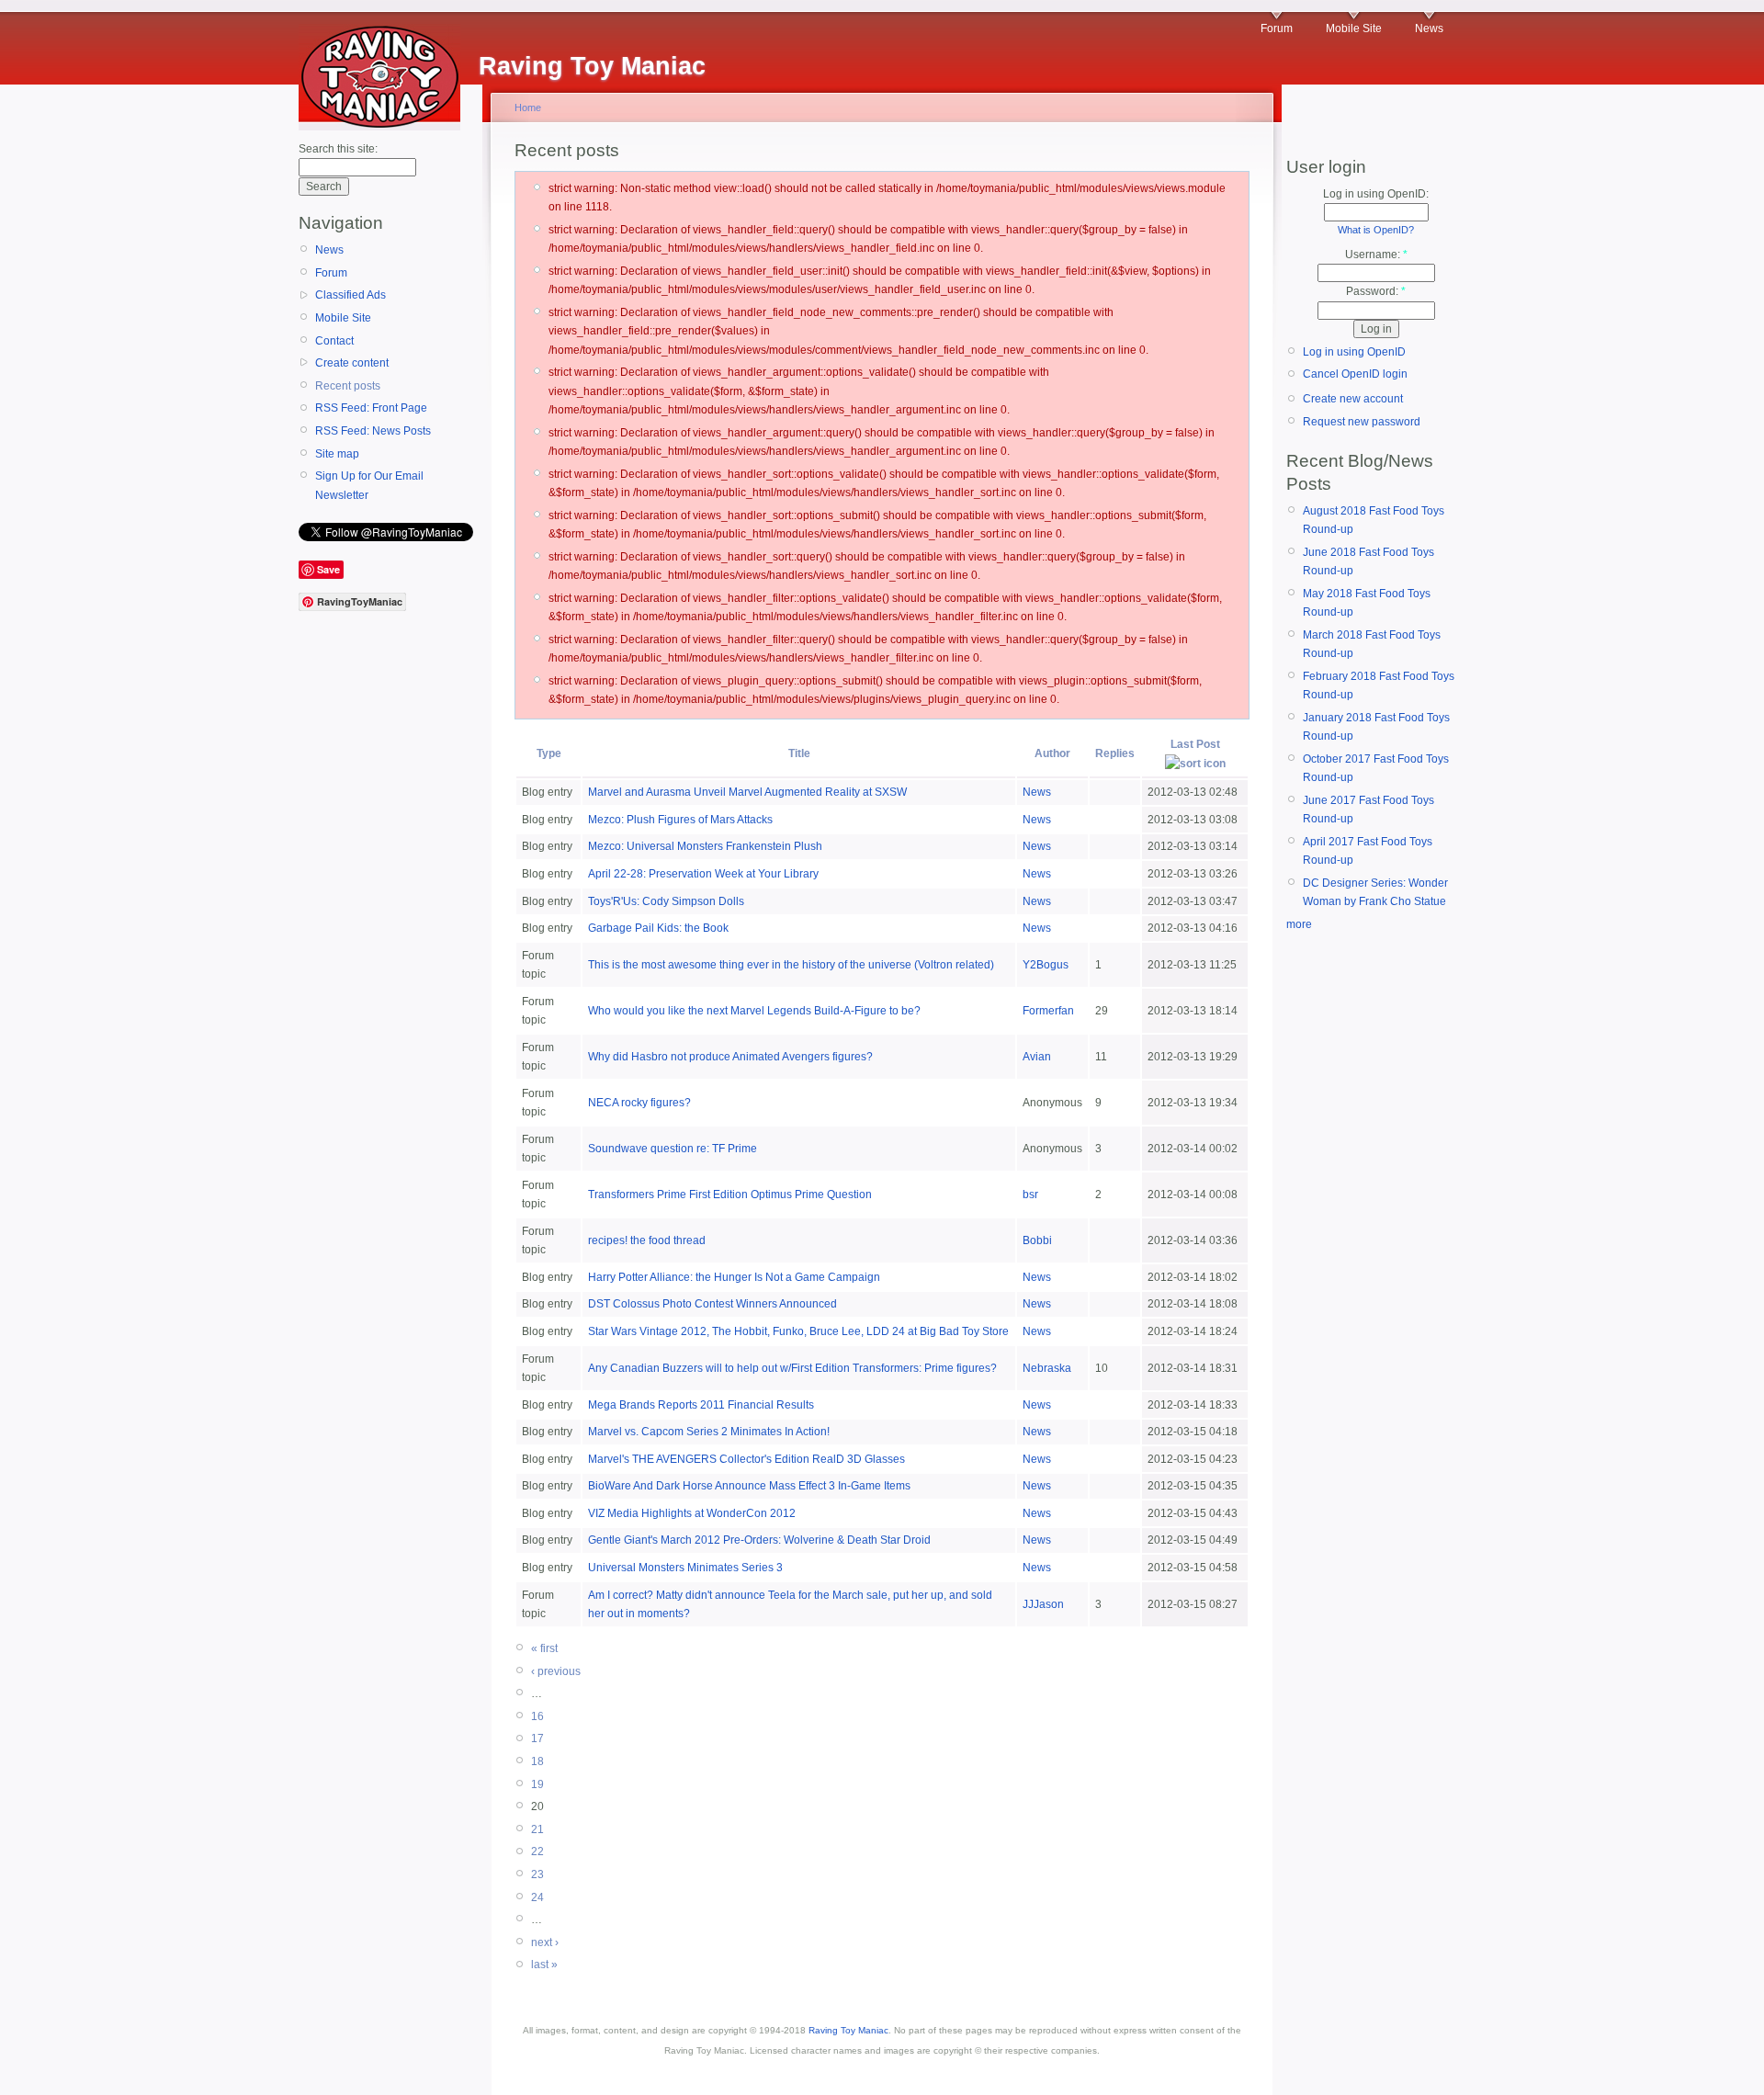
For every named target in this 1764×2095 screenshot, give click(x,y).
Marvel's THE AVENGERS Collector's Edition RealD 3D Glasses (746, 1459)
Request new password (1362, 422)
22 (537, 1852)
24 (537, 1897)
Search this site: (338, 149)
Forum (1277, 28)
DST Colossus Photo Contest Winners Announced (712, 1304)
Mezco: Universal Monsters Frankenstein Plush (705, 846)
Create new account (1353, 399)
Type (549, 753)
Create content (352, 363)
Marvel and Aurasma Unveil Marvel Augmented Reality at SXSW (747, 792)
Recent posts (348, 386)
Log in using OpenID (1354, 352)
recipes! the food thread (647, 1240)
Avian (1037, 1057)
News (1429, 28)
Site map (337, 454)
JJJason (1043, 1604)
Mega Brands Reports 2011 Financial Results (701, 1405)
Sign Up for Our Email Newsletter (369, 485)
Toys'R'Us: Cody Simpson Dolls (666, 901)
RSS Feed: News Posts (373, 431)
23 (537, 1874)
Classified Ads (351, 295)
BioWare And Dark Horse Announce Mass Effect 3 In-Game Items (749, 1486)
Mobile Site (1354, 28)
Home (528, 108)
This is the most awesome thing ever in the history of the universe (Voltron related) (791, 965)
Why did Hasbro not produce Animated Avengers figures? (730, 1057)
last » (544, 1965)
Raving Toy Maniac (848, 2030)
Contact (334, 341)
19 (537, 1784)
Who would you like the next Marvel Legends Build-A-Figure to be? (754, 1011)
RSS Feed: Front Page (371, 408)
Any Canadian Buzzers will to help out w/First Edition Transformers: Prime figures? (792, 1368)
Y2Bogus (1046, 965)
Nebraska (1047, 1368)
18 (537, 1761)
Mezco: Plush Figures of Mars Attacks (680, 820)
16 (537, 1716)
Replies (1115, 753)
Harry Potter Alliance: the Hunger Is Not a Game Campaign (734, 1277)
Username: (1376, 255)
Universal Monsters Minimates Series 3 (685, 1568)
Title (799, 753)
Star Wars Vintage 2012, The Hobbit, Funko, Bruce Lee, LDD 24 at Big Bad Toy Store (798, 1331)
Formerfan (1048, 1011)
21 (537, 1829)
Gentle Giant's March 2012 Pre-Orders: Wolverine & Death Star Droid (759, 1540)
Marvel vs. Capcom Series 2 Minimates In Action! (709, 1432)
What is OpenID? (1376, 230)
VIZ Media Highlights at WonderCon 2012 (692, 1513)
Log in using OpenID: (1376, 194)
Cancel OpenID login (1355, 374)
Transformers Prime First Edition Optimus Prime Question (730, 1195)
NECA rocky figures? (639, 1103)
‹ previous (556, 1671)
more (1299, 924)
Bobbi (1037, 1240)
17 (537, 1738)
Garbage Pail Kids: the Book (658, 928)
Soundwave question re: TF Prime (673, 1149)
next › (545, 1942)
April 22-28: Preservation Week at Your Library (703, 874)
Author (1052, 753)
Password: (1376, 291)
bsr (1030, 1195)
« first (544, 1648)
